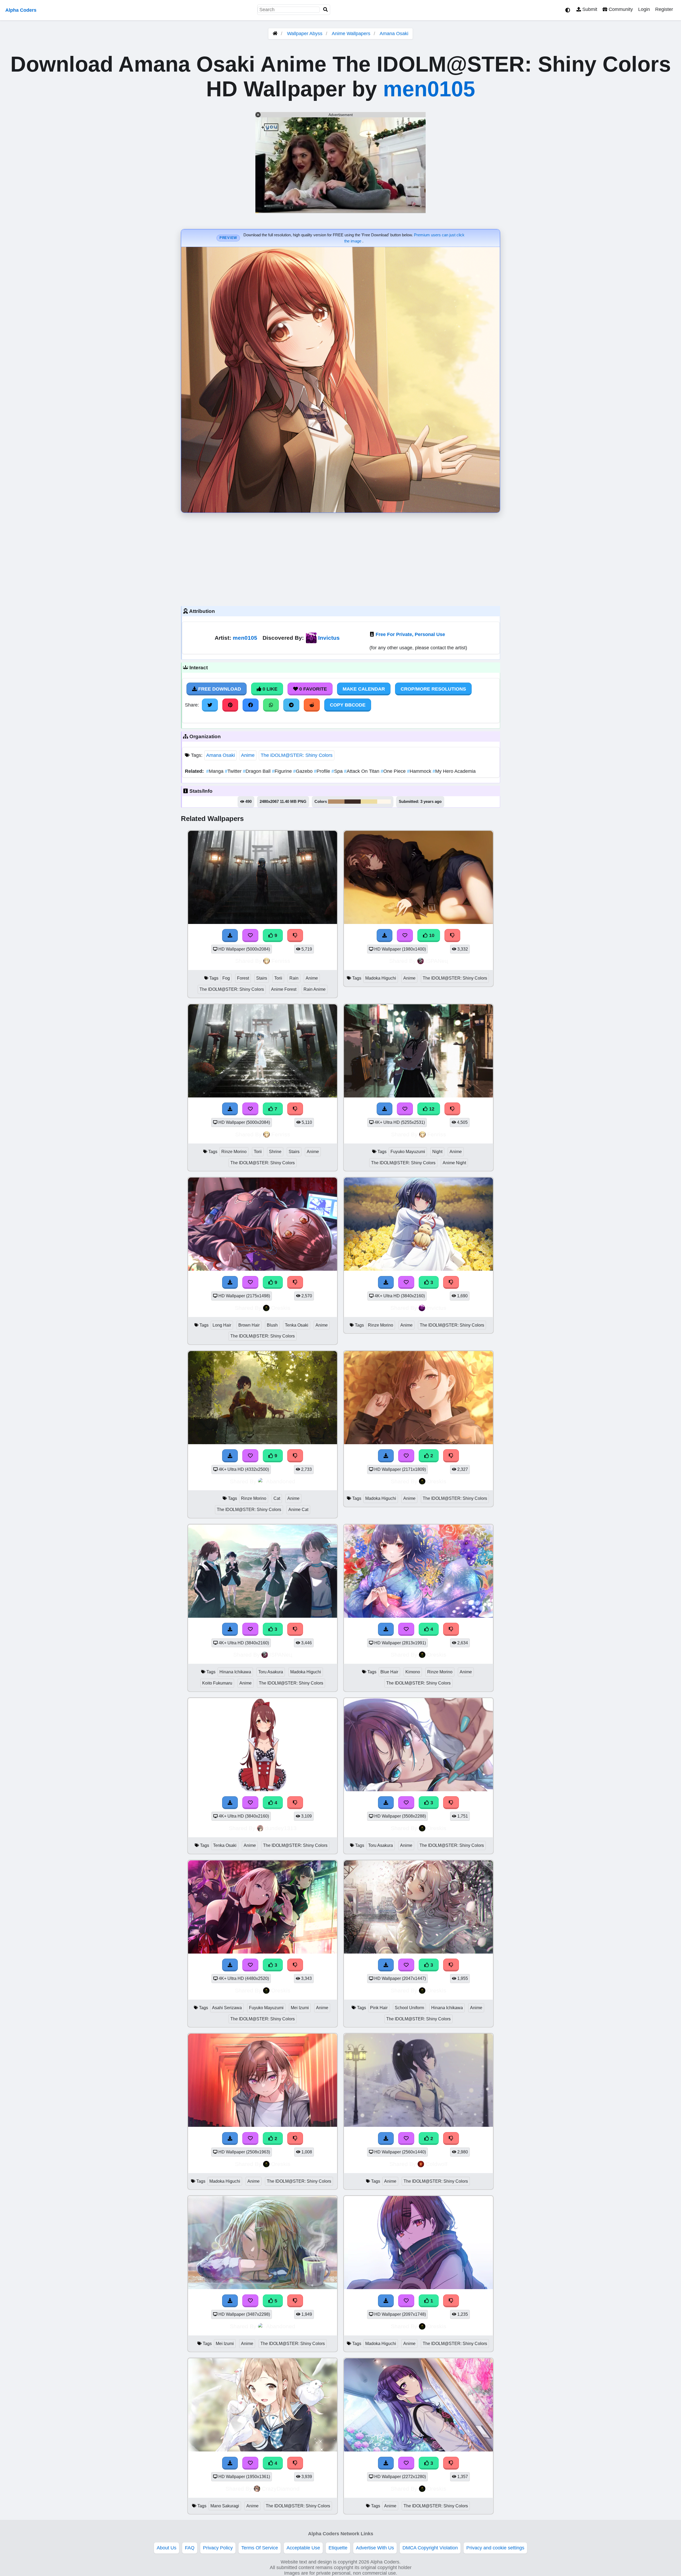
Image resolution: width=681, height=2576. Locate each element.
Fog (226, 978)
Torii (278, 978)
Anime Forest (284, 989)
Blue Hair (389, 1672)
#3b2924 (353, 802)
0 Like (269, 689)
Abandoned (281, 1481)
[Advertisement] (340, 558)
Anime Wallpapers (352, 34)
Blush (272, 1325)
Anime (248, 755)
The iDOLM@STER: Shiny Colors (297, 755)
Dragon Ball (257, 771)
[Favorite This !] (406, 1456)
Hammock (420, 771)
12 (431, 1109)
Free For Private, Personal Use (410, 634)
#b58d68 (336, 802)
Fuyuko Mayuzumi (408, 1152)
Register (664, 9)
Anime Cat (298, 1510)
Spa (338, 771)
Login (644, 9)
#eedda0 (369, 802)
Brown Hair (249, 1325)
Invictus (329, 638)
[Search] (326, 10)
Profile (323, 771)
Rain (294, 978)
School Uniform (409, 2008)
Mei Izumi (300, 2008)
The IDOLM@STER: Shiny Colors (232, 989)
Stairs (262, 978)
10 (431, 935)
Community (620, 9)
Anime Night (454, 1163)
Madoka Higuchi (381, 978)
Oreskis (281, 1308)
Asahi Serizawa (227, 2008)
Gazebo (304, 771)
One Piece (394, 771)
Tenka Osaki (297, 1325)
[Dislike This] (451, 1456)
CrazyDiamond (281, 2489)
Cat (277, 1498)
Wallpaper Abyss (305, 34)
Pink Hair (379, 2008)
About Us (167, 2548)
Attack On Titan (362, 771)
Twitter (234, 771)
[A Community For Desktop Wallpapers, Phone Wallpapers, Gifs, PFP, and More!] (275, 34)
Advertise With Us (375, 2548)
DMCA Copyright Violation (430, 2548)
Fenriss (281, 961)
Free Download (219, 689)
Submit (589, 9)
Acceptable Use (303, 2548)
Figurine (283, 771)
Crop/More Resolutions (433, 689)
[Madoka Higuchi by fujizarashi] (418, 1443)
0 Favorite (312, 689)
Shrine (275, 1152)
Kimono (413, 1672)
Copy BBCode (348, 705)
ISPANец (437, 961)
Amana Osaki (394, 34)
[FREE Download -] (386, 1456)
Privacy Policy (218, 2548)
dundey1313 (281, 1828)
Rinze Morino (234, 1152)
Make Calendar (364, 689)
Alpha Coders (21, 10)
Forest (243, 978)
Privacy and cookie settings (495, 2548)
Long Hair (222, 1325)
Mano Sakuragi (225, 2506)
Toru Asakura (271, 1672)
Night (437, 1152)
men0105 (429, 89)
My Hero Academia (454, 771)
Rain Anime (315, 989)
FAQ (190, 2548)
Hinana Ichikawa (235, 1672)
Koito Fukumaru (217, 1683)
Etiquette (338, 2548)
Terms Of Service (260, 2548)
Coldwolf (437, 2164)
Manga (215, 771)
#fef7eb (384, 802)
